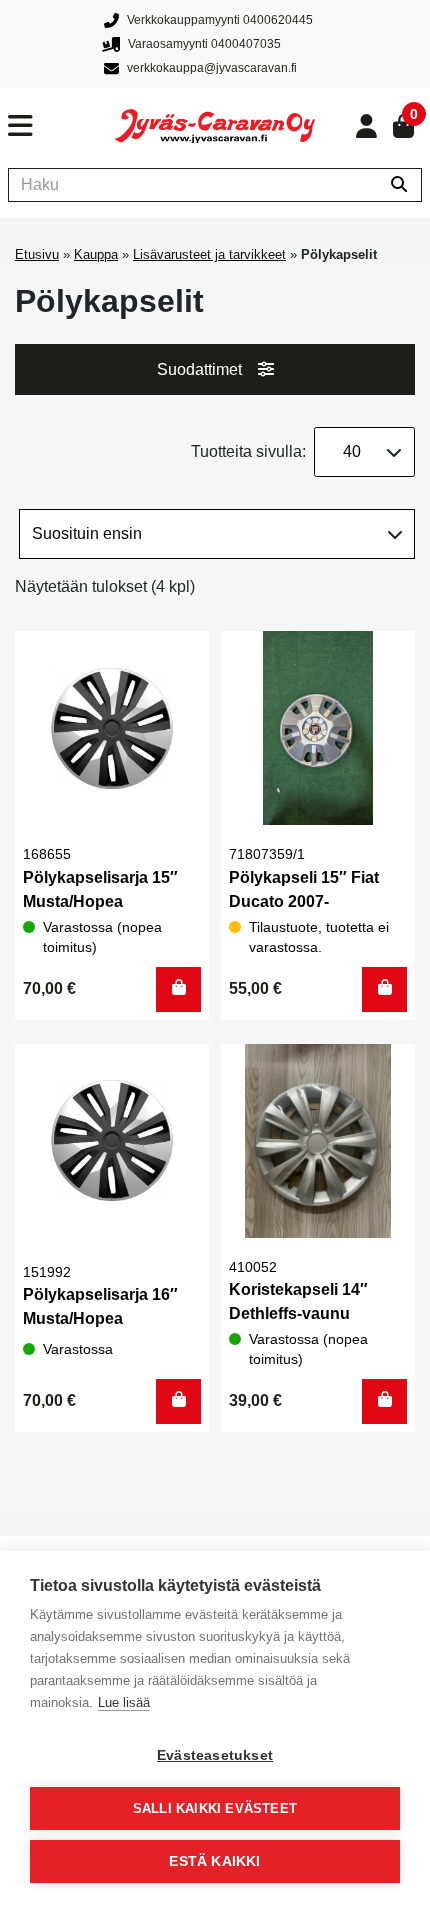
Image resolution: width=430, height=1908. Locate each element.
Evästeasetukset (215, 1755)
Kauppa (96, 254)
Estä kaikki (214, 1861)
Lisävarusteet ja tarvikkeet (209, 254)
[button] (178, 989)
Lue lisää (124, 1702)
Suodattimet (199, 369)
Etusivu (37, 254)
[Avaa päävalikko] (61, 126)
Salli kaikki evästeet (215, 1808)
